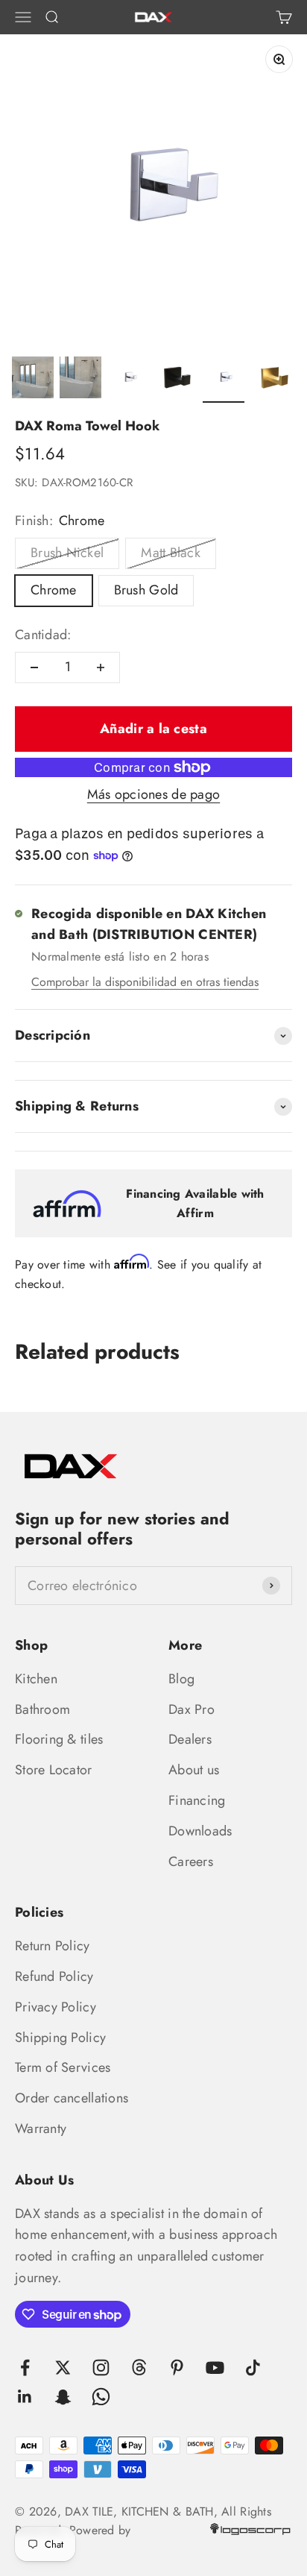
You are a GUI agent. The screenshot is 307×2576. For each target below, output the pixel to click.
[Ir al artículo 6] (271, 380)
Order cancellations (72, 2098)
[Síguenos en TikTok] (253, 2368)
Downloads (200, 1831)
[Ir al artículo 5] (224, 380)
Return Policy (53, 1946)
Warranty (41, 2129)
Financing (197, 1800)
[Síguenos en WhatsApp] (101, 2397)
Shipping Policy (60, 2038)
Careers (191, 1862)
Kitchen (36, 1679)
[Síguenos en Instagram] (101, 2368)
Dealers (190, 1739)
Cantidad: (43, 635)
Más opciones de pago (153, 794)
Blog (181, 1679)
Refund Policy (54, 1976)
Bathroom (42, 1709)
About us (194, 1770)
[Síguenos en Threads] (139, 2368)
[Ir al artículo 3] (128, 380)
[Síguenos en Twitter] (63, 2368)
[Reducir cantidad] (34, 667)
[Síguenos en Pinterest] (177, 2368)
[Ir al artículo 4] (176, 380)
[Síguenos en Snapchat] (63, 2397)
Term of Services (63, 2067)
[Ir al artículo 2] (80, 380)
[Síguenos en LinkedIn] (25, 2397)
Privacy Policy (56, 2007)
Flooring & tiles (59, 1739)
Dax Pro (192, 1709)
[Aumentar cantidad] (101, 667)
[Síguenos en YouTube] (215, 2368)
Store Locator (54, 1770)
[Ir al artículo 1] (33, 380)
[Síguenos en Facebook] (25, 2368)
